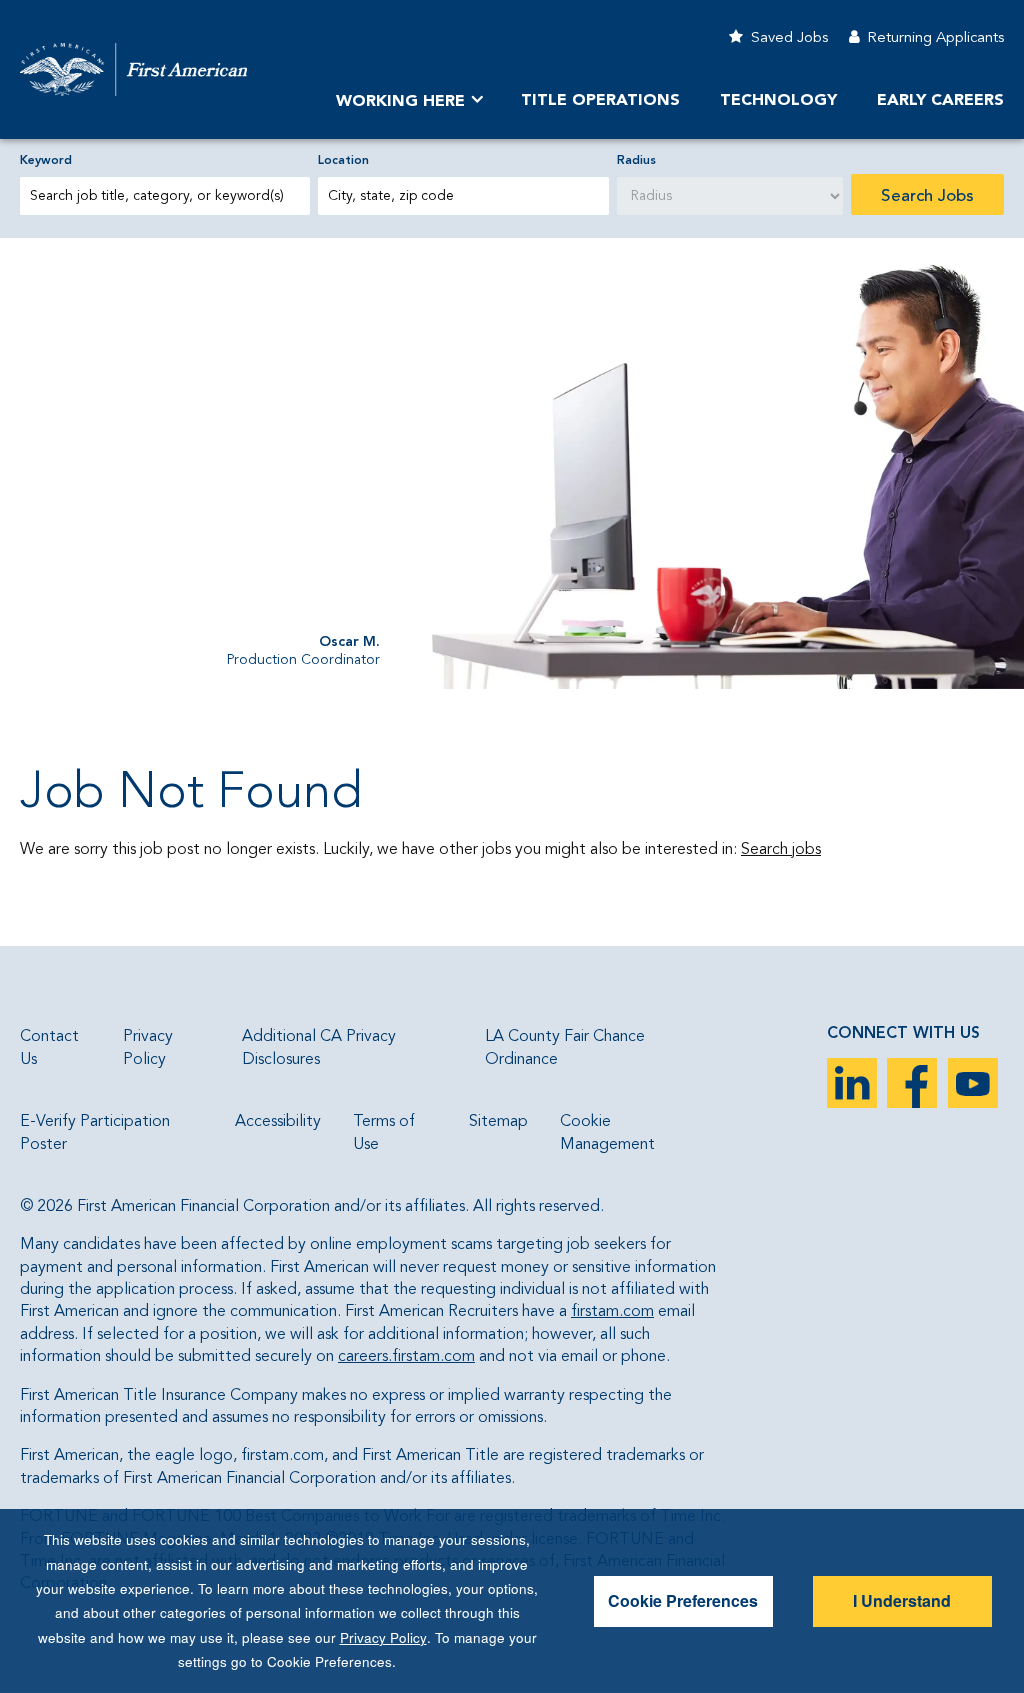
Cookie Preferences (683, 1600)
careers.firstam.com (406, 1357)
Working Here (400, 102)
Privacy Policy (383, 1637)
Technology (778, 101)
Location (343, 161)
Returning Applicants (935, 38)
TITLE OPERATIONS (600, 101)
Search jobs (781, 850)
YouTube (973, 1083)
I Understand (902, 1600)
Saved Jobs (789, 38)
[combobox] (463, 196)
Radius (636, 161)
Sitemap (498, 1122)
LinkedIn (852, 1083)
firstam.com (612, 1312)
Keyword (46, 161)
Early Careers (940, 101)
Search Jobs (927, 196)
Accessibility (278, 1122)
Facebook (912, 1083)
